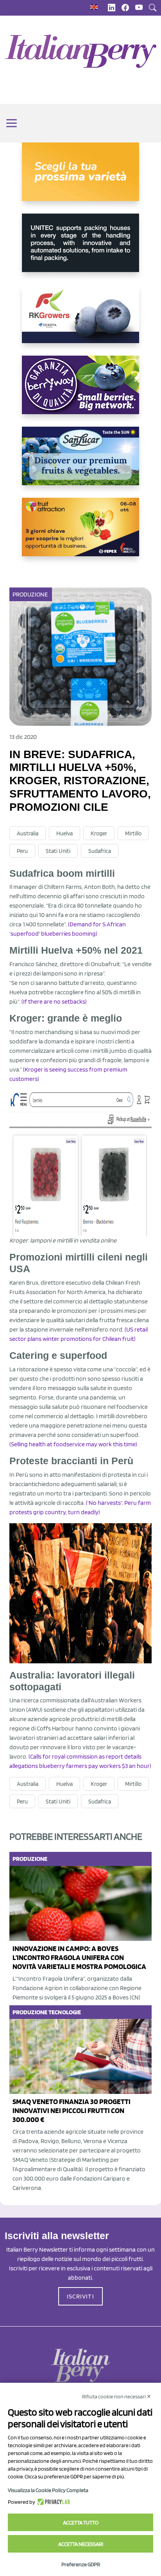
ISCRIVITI (80, 2296)
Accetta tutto (81, 2523)
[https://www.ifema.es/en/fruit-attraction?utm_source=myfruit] (80, 533)
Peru (22, 851)
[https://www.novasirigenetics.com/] (80, 178)
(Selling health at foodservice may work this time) (73, 1444)
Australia (28, 833)
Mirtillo (133, 833)
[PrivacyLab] (53, 2502)
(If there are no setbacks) (54, 1001)
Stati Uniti (58, 851)
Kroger (99, 833)
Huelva (64, 833)
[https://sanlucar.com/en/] (80, 462)
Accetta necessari (81, 2544)
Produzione (30, 594)
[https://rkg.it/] (80, 320)
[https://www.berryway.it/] (80, 391)
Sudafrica (100, 851)
